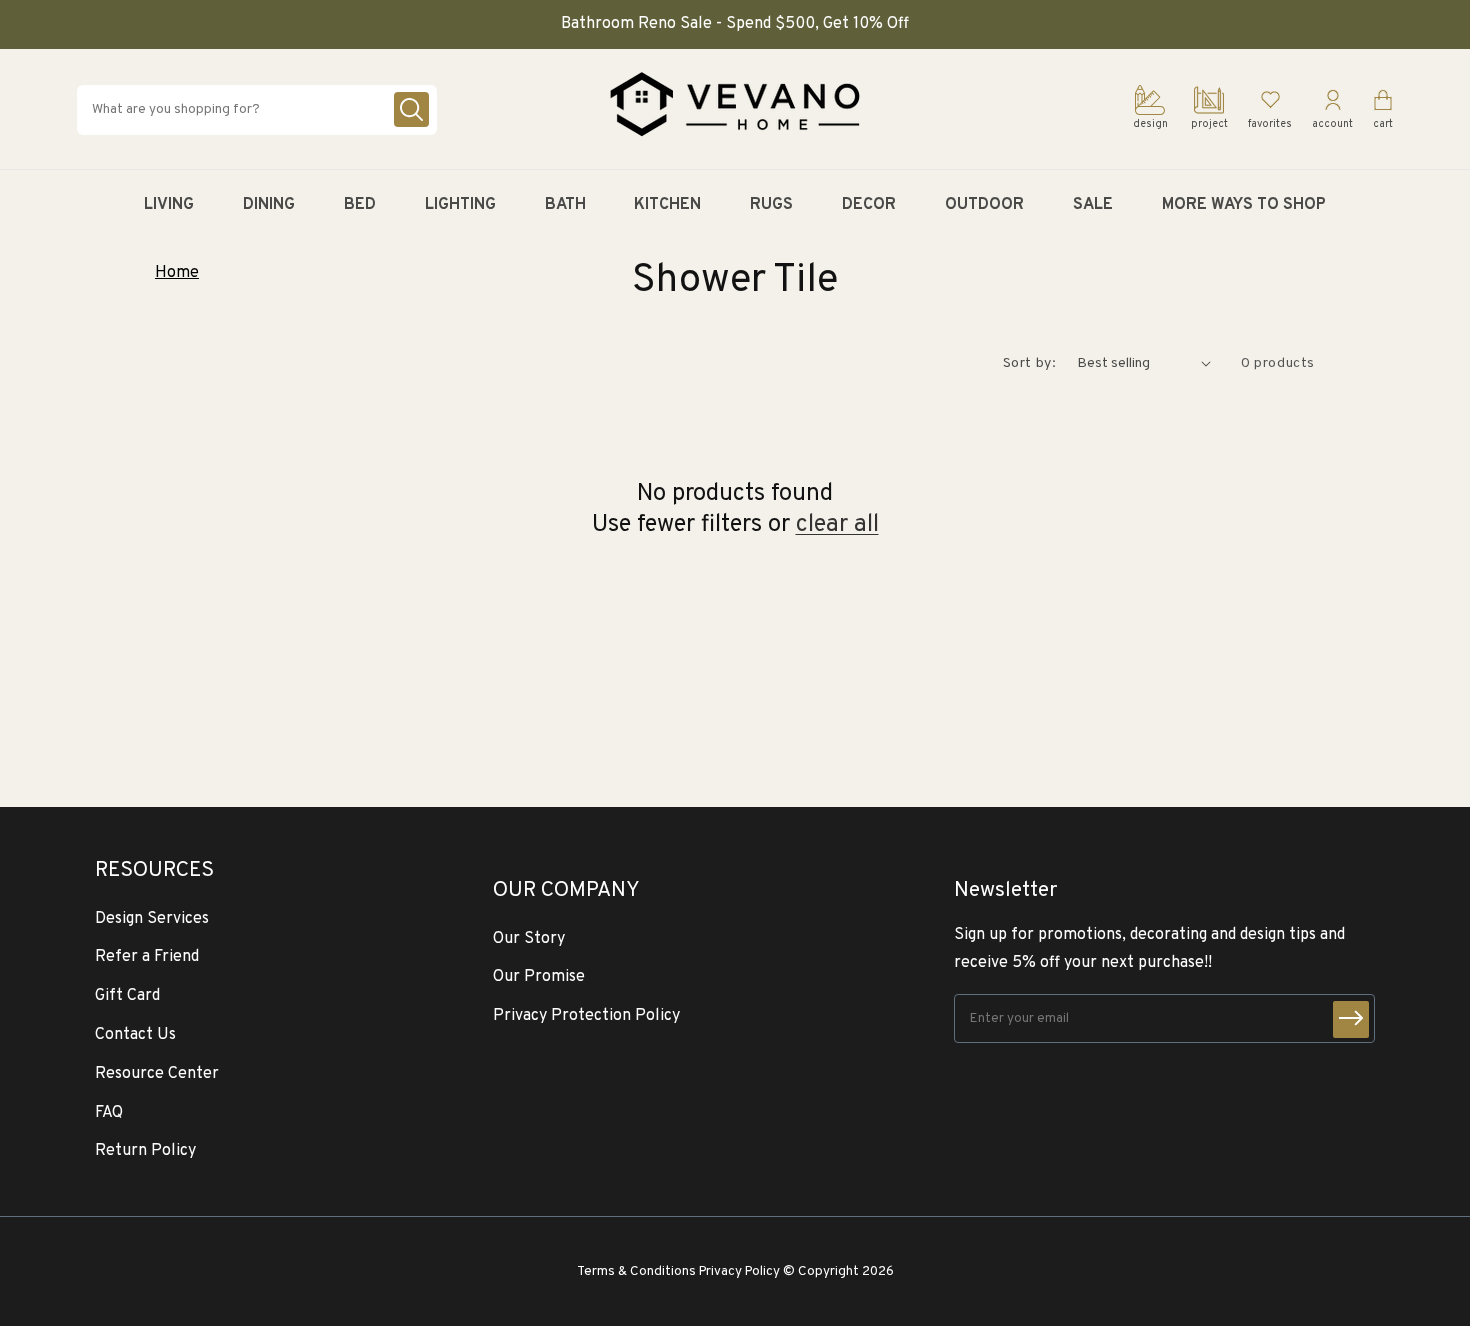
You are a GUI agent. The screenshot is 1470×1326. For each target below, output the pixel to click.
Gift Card (127, 996)
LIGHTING (460, 205)
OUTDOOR (984, 205)
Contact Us (135, 1035)
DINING (269, 205)
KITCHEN (667, 205)
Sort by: (1030, 363)
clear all (837, 525)
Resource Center (157, 1074)
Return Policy (145, 1151)
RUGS (771, 205)
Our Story (529, 939)
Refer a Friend (147, 957)
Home (177, 273)
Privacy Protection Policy (586, 1016)
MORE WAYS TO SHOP (1244, 205)
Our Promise (539, 977)
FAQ (109, 1113)
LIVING (169, 205)
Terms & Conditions (636, 1271)
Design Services (152, 919)
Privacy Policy (739, 1271)
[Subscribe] (1351, 1019)
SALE (1093, 205)
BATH (565, 205)
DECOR (869, 205)
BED (360, 205)
